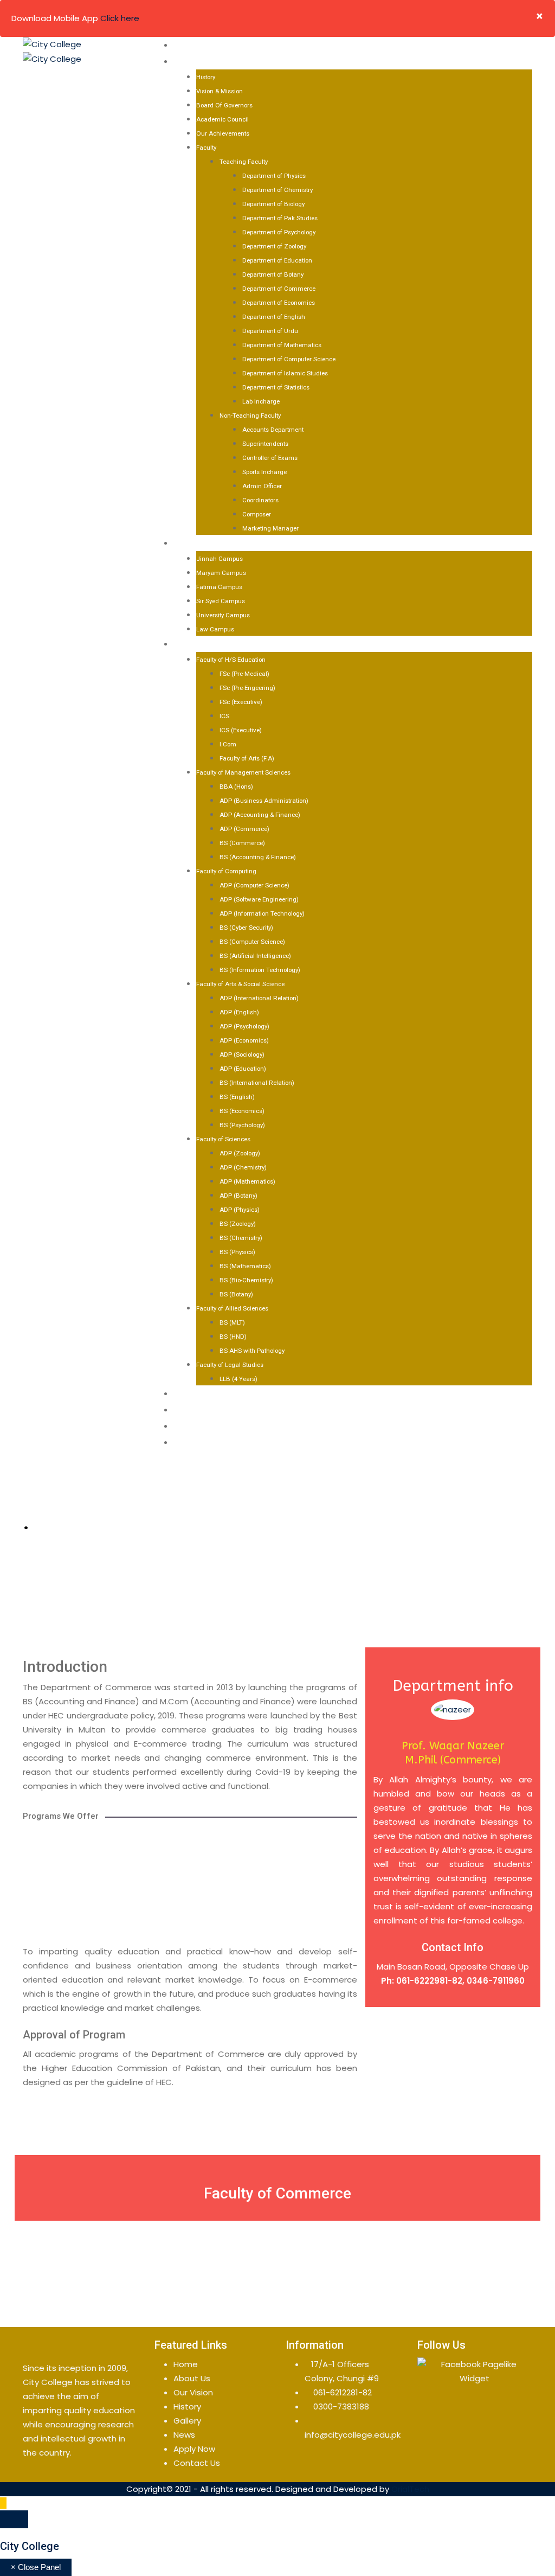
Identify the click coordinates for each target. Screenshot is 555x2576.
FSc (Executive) (241, 702)
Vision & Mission (220, 91)
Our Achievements (223, 133)
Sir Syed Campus (221, 601)
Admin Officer (262, 486)
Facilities (193, 1394)
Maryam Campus (221, 573)
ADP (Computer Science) (254, 885)
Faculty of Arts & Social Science (240, 984)
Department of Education (277, 260)
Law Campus (215, 629)
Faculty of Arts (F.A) (247, 758)
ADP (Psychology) (244, 1026)
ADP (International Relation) (259, 998)
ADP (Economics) (244, 1040)
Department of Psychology (279, 232)
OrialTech (410, 2489)
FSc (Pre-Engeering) (247, 688)
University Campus (223, 615)
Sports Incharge (264, 472)
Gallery (190, 1410)
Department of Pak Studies (280, 218)
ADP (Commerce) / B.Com (102, 1856)
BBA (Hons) (236, 787)
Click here (120, 18)
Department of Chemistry (277, 190)
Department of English (274, 317)
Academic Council (222, 119)
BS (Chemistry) (241, 1238)
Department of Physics (274, 176)
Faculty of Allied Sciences (232, 1308)
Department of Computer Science (289, 359)
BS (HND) (233, 1337)
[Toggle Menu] (14, 2519)
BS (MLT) (232, 1322)
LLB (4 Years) (238, 1379)
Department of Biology (273, 204)
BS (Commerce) (242, 843)
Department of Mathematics (282, 345)
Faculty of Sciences (223, 1139)
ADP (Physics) (240, 1210)
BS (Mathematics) (245, 1266)
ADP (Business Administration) (264, 801)
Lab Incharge (261, 401)
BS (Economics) (242, 1111)
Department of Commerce (279, 289)
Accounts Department (273, 430)
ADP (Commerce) (244, 829)
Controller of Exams (270, 458)
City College (30, 2546)
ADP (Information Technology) (262, 913)
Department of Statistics (276, 387)
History (206, 77)
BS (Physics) (237, 1252)
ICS (224, 716)
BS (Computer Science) (252, 942)
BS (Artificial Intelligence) (255, 956)
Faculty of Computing (226, 871)
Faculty (206, 148)
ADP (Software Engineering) (259, 899)
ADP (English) (239, 1012)
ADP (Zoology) (240, 1153)
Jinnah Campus (220, 559)
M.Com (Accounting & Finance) (277, 1909)
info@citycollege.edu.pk (353, 2435)
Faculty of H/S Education (231, 660)
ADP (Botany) (238, 1196)
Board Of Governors (224, 105)
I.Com (228, 744)
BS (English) (237, 1097)
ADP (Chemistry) (243, 1167)
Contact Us (199, 1426)
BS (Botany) (236, 1294)
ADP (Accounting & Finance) (260, 815)
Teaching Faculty (244, 162)
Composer (257, 514)
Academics (197, 644)
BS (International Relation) (257, 1083)
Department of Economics (279, 303)
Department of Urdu (270, 331)
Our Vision (193, 2392)
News (184, 2435)
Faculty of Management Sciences (243, 772)
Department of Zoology (274, 246)
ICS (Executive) (241, 730)
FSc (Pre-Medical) (244, 674)
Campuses (195, 543)
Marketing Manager (270, 528)
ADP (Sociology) (242, 1054)
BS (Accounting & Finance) (258, 857)
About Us (193, 61)
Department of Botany (273, 274)
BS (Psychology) (242, 1125)
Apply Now (196, 1442)
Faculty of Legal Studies (230, 1365)
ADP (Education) (243, 1069)
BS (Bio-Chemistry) (246, 1280)
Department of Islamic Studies (285, 373)
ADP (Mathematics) (247, 1181)
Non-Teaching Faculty (250, 416)
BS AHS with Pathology (252, 1351)
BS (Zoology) (238, 1224)
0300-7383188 (341, 2406)
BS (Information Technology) (260, 970)
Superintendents (265, 444)
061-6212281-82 (343, 2392)
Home (185, 45)
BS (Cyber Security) (246, 928)
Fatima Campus (219, 587)
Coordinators (260, 500)
